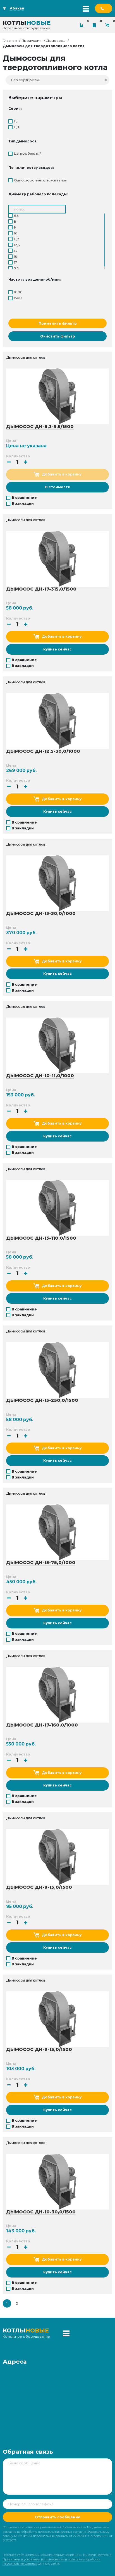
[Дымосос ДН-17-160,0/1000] (57, 1694)
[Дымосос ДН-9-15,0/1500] (57, 2019)
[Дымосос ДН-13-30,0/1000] (57, 883)
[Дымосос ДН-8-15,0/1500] (57, 1857)
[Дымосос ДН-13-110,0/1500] (57, 1208)
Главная (10, 41)
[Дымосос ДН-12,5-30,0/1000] (57, 721)
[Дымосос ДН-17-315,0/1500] (57, 559)
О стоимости (57, 487)
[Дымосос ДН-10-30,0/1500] (57, 2181)
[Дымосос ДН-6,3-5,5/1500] (57, 396)
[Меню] (86, 8)
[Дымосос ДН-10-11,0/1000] (57, 1045)
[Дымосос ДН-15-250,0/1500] (57, 1370)
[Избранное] (96, 25)
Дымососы (56, 41)
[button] (26, 462)
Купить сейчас (57, 649)
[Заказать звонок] (104, 8)
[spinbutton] (17, 462)
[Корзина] (109, 25)
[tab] (57, 109)
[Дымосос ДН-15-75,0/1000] (57, 1532)
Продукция (32, 41)
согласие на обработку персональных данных (37, 2532)
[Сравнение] (83, 25)
